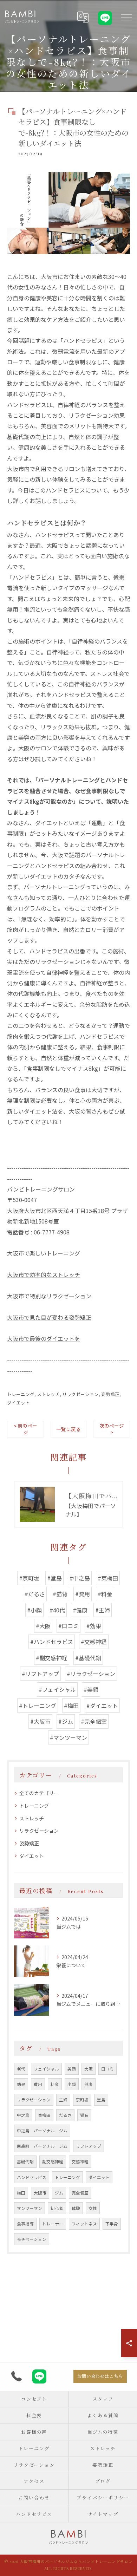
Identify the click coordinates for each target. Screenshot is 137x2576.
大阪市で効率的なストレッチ (44, 1274)
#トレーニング (38, 1706)
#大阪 (43, 1626)
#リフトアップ (40, 1674)
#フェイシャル (57, 1689)
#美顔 (91, 1689)
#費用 (83, 1594)
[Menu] (126, 17)
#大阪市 (40, 1721)
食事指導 (25, 2224)
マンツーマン (30, 2208)
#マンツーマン (68, 1737)
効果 (21, 2084)
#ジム (66, 1721)
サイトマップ (103, 2514)
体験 (76, 2208)
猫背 (84, 2115)
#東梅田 (108, 1578)
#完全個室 (94, 1721)
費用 (38, 2084)
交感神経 (80, 2161)
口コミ (107, 2069)
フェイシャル (46, 2069)
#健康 (80, 1610)
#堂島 (54, 1578)
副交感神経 (53, 2161)
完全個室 (80, 2193)
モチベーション (32, 2239)
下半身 (112, 2224)
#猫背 (60, 1594)
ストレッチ (48, 1394)
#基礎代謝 (88, 1658)
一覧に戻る (68, 1429)
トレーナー (53, 2224)
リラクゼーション (80, 1394)
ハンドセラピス (32, 2177)
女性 (93, 2208)
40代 (21, 2069)
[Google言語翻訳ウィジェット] (83, 17)
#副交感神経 (52, 1658)
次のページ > (112, 1429)
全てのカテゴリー (39, 1793)
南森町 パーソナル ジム (42, 2146)
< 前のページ (25, 1429)
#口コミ (68, 1626)
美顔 (72, 2069)
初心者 (57, 2208)
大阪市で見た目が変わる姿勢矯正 (49, 1317)
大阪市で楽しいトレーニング (44, 1253)
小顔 (72, 2084)
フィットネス (84, 2224)
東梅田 (44, 2115)
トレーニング (21, 1394)
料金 (55, 2084)
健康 (89, 2084)
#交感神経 (94, 1642)
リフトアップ (89, 2146)
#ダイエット (102, 1706)
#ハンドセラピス (52, 1642)
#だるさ (35, 1594)
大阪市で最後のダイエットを (44, 1338)
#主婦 (103, 1610)
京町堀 (82, 2100)
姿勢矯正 (110, 1394)
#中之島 (80, 1578)
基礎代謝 (25, 2161)
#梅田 (71, 1706)
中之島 (23, 2115)
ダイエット (18, 1403)
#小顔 (34, 1610)
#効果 (94, 1626)
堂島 (101, 2100)
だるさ (65, 2115)
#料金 (105, 1594)
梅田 (21, 2193)
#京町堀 (29, 1578)
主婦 (63, 2100)
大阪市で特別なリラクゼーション (49, 1296)
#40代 (57, 1610)
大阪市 (40, 2193)
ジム (59, 2193)
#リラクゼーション (91, 1674)
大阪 (89, 2069)
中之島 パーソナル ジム (42, 2131)
